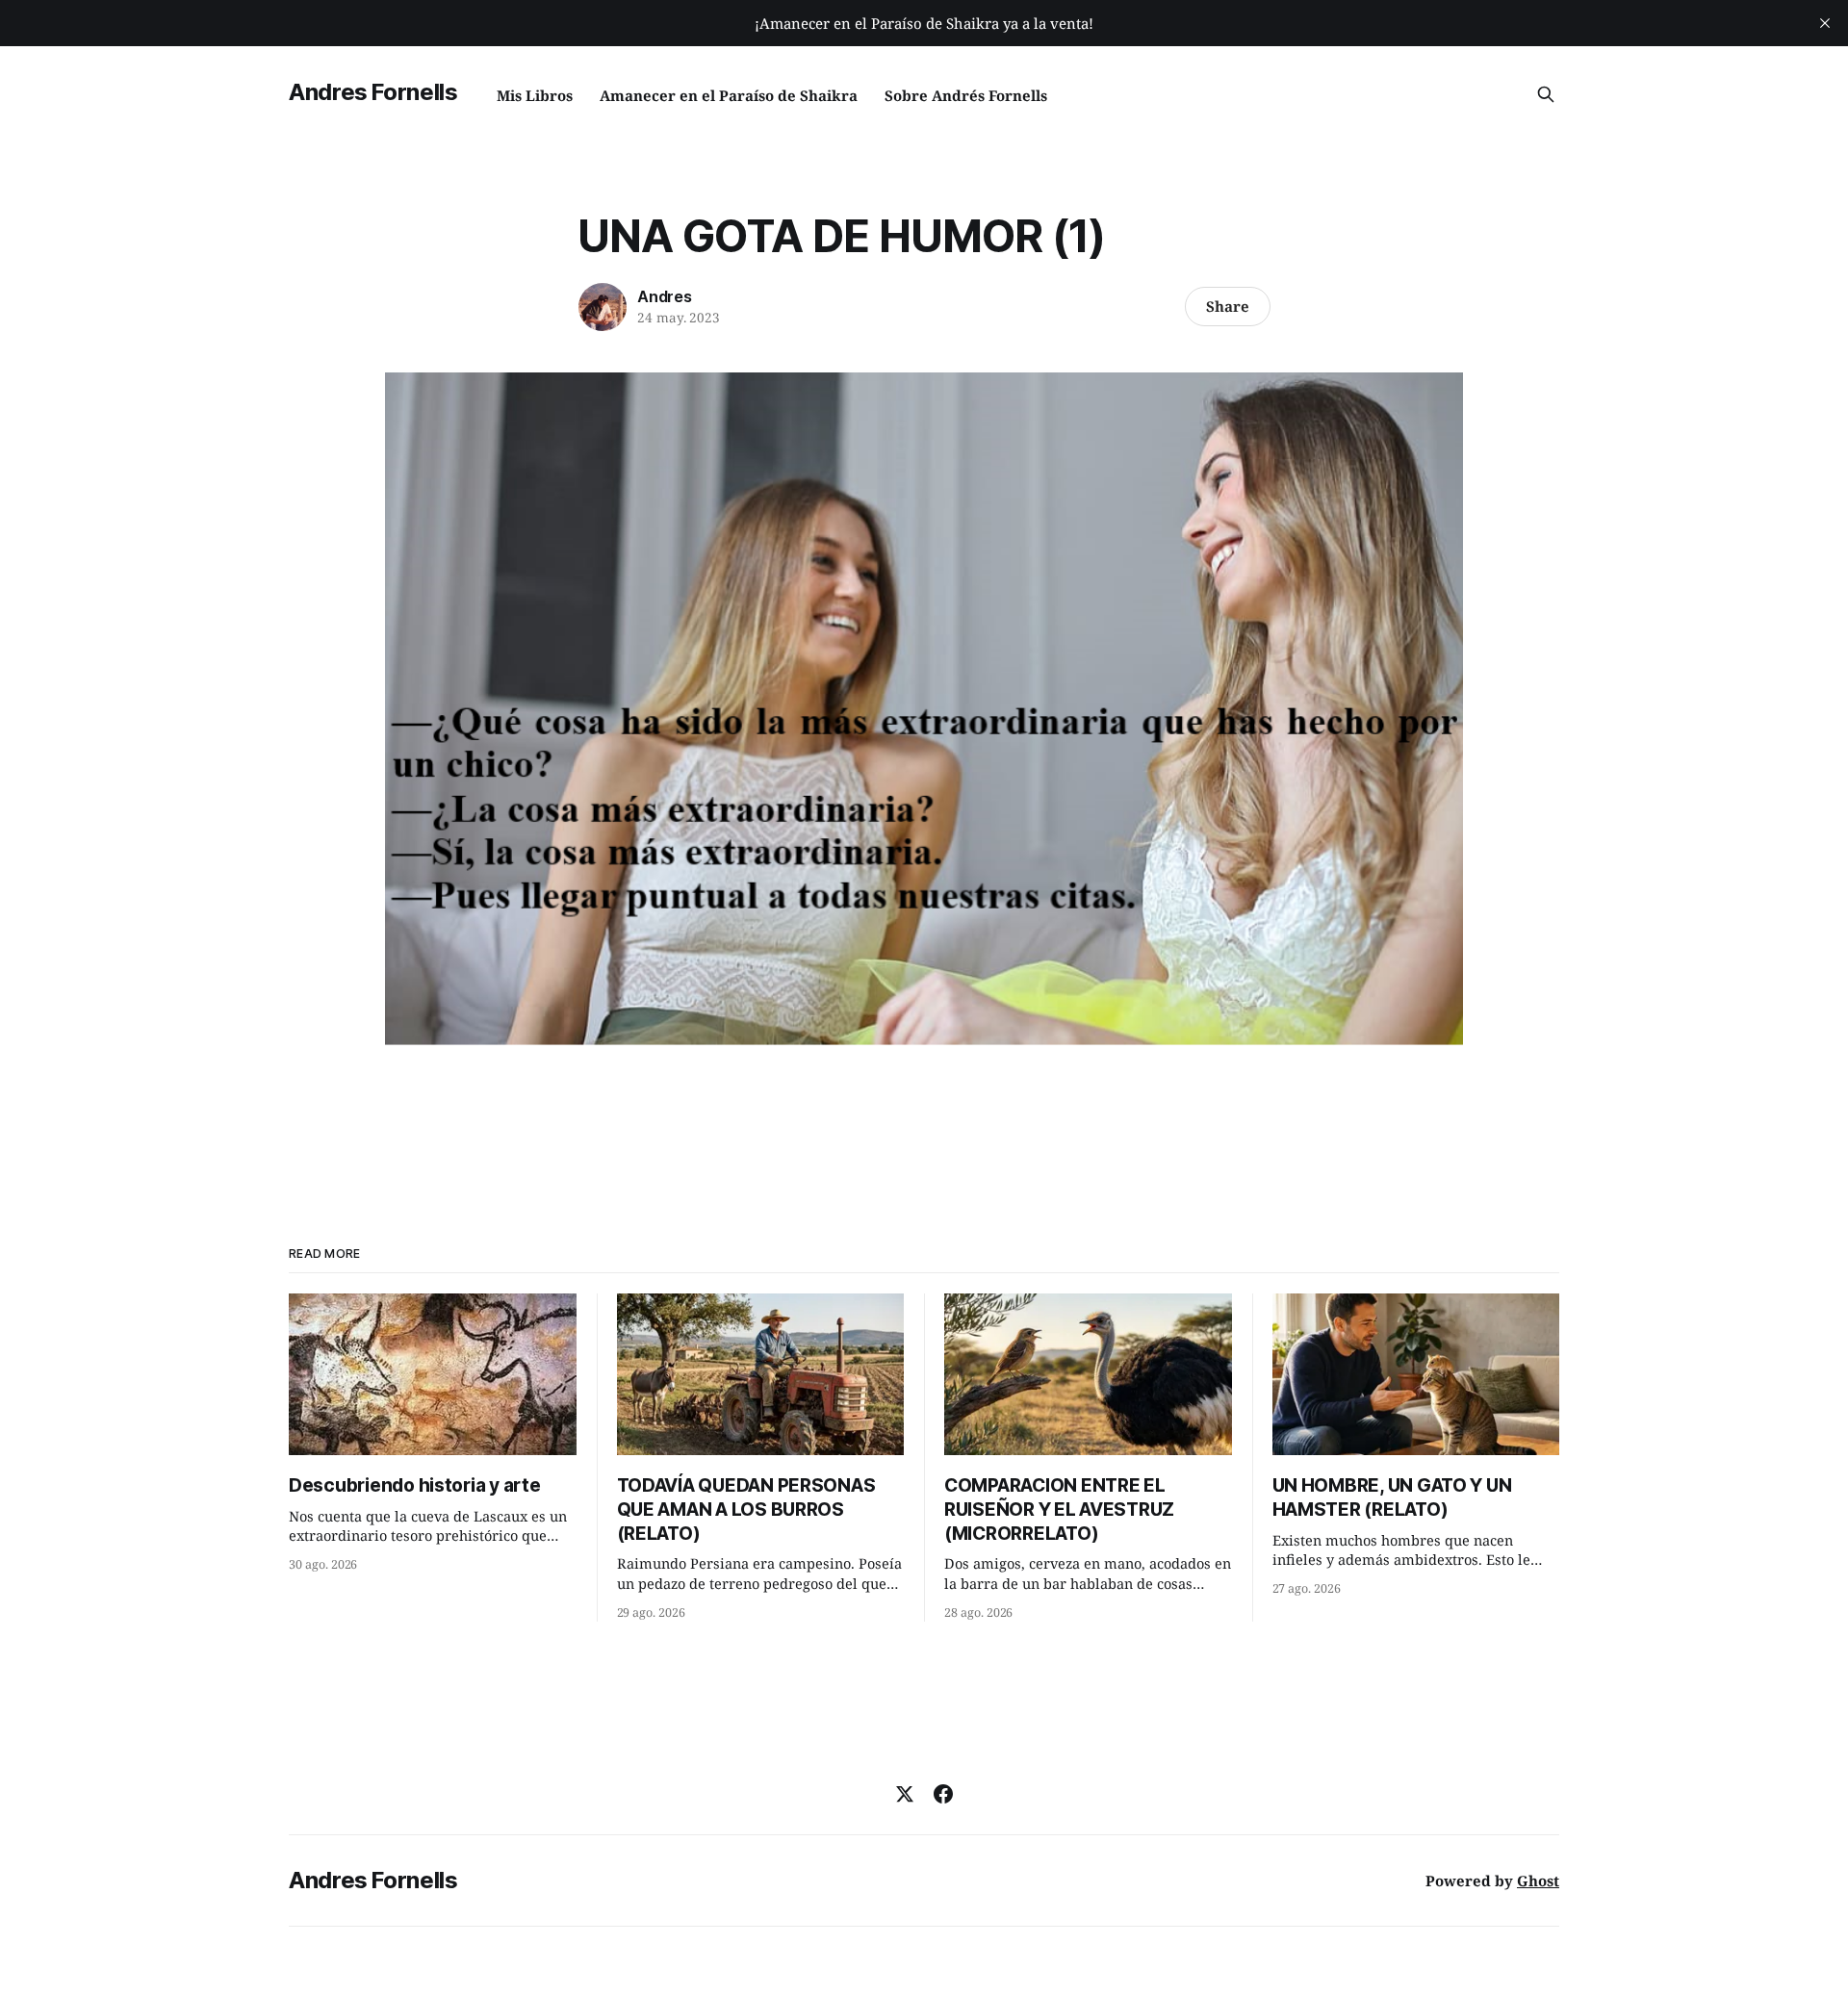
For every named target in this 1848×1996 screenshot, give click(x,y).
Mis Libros (535, 95)
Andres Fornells (373, 92)
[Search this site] (1546, 94)
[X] (905, 1794)
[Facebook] (943, 1794)
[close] (1825, 23)
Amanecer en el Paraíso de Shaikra (729, 95)
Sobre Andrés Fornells (966, 95)
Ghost (1538, 1881)
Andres (665, 296)
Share (1228, 306)
